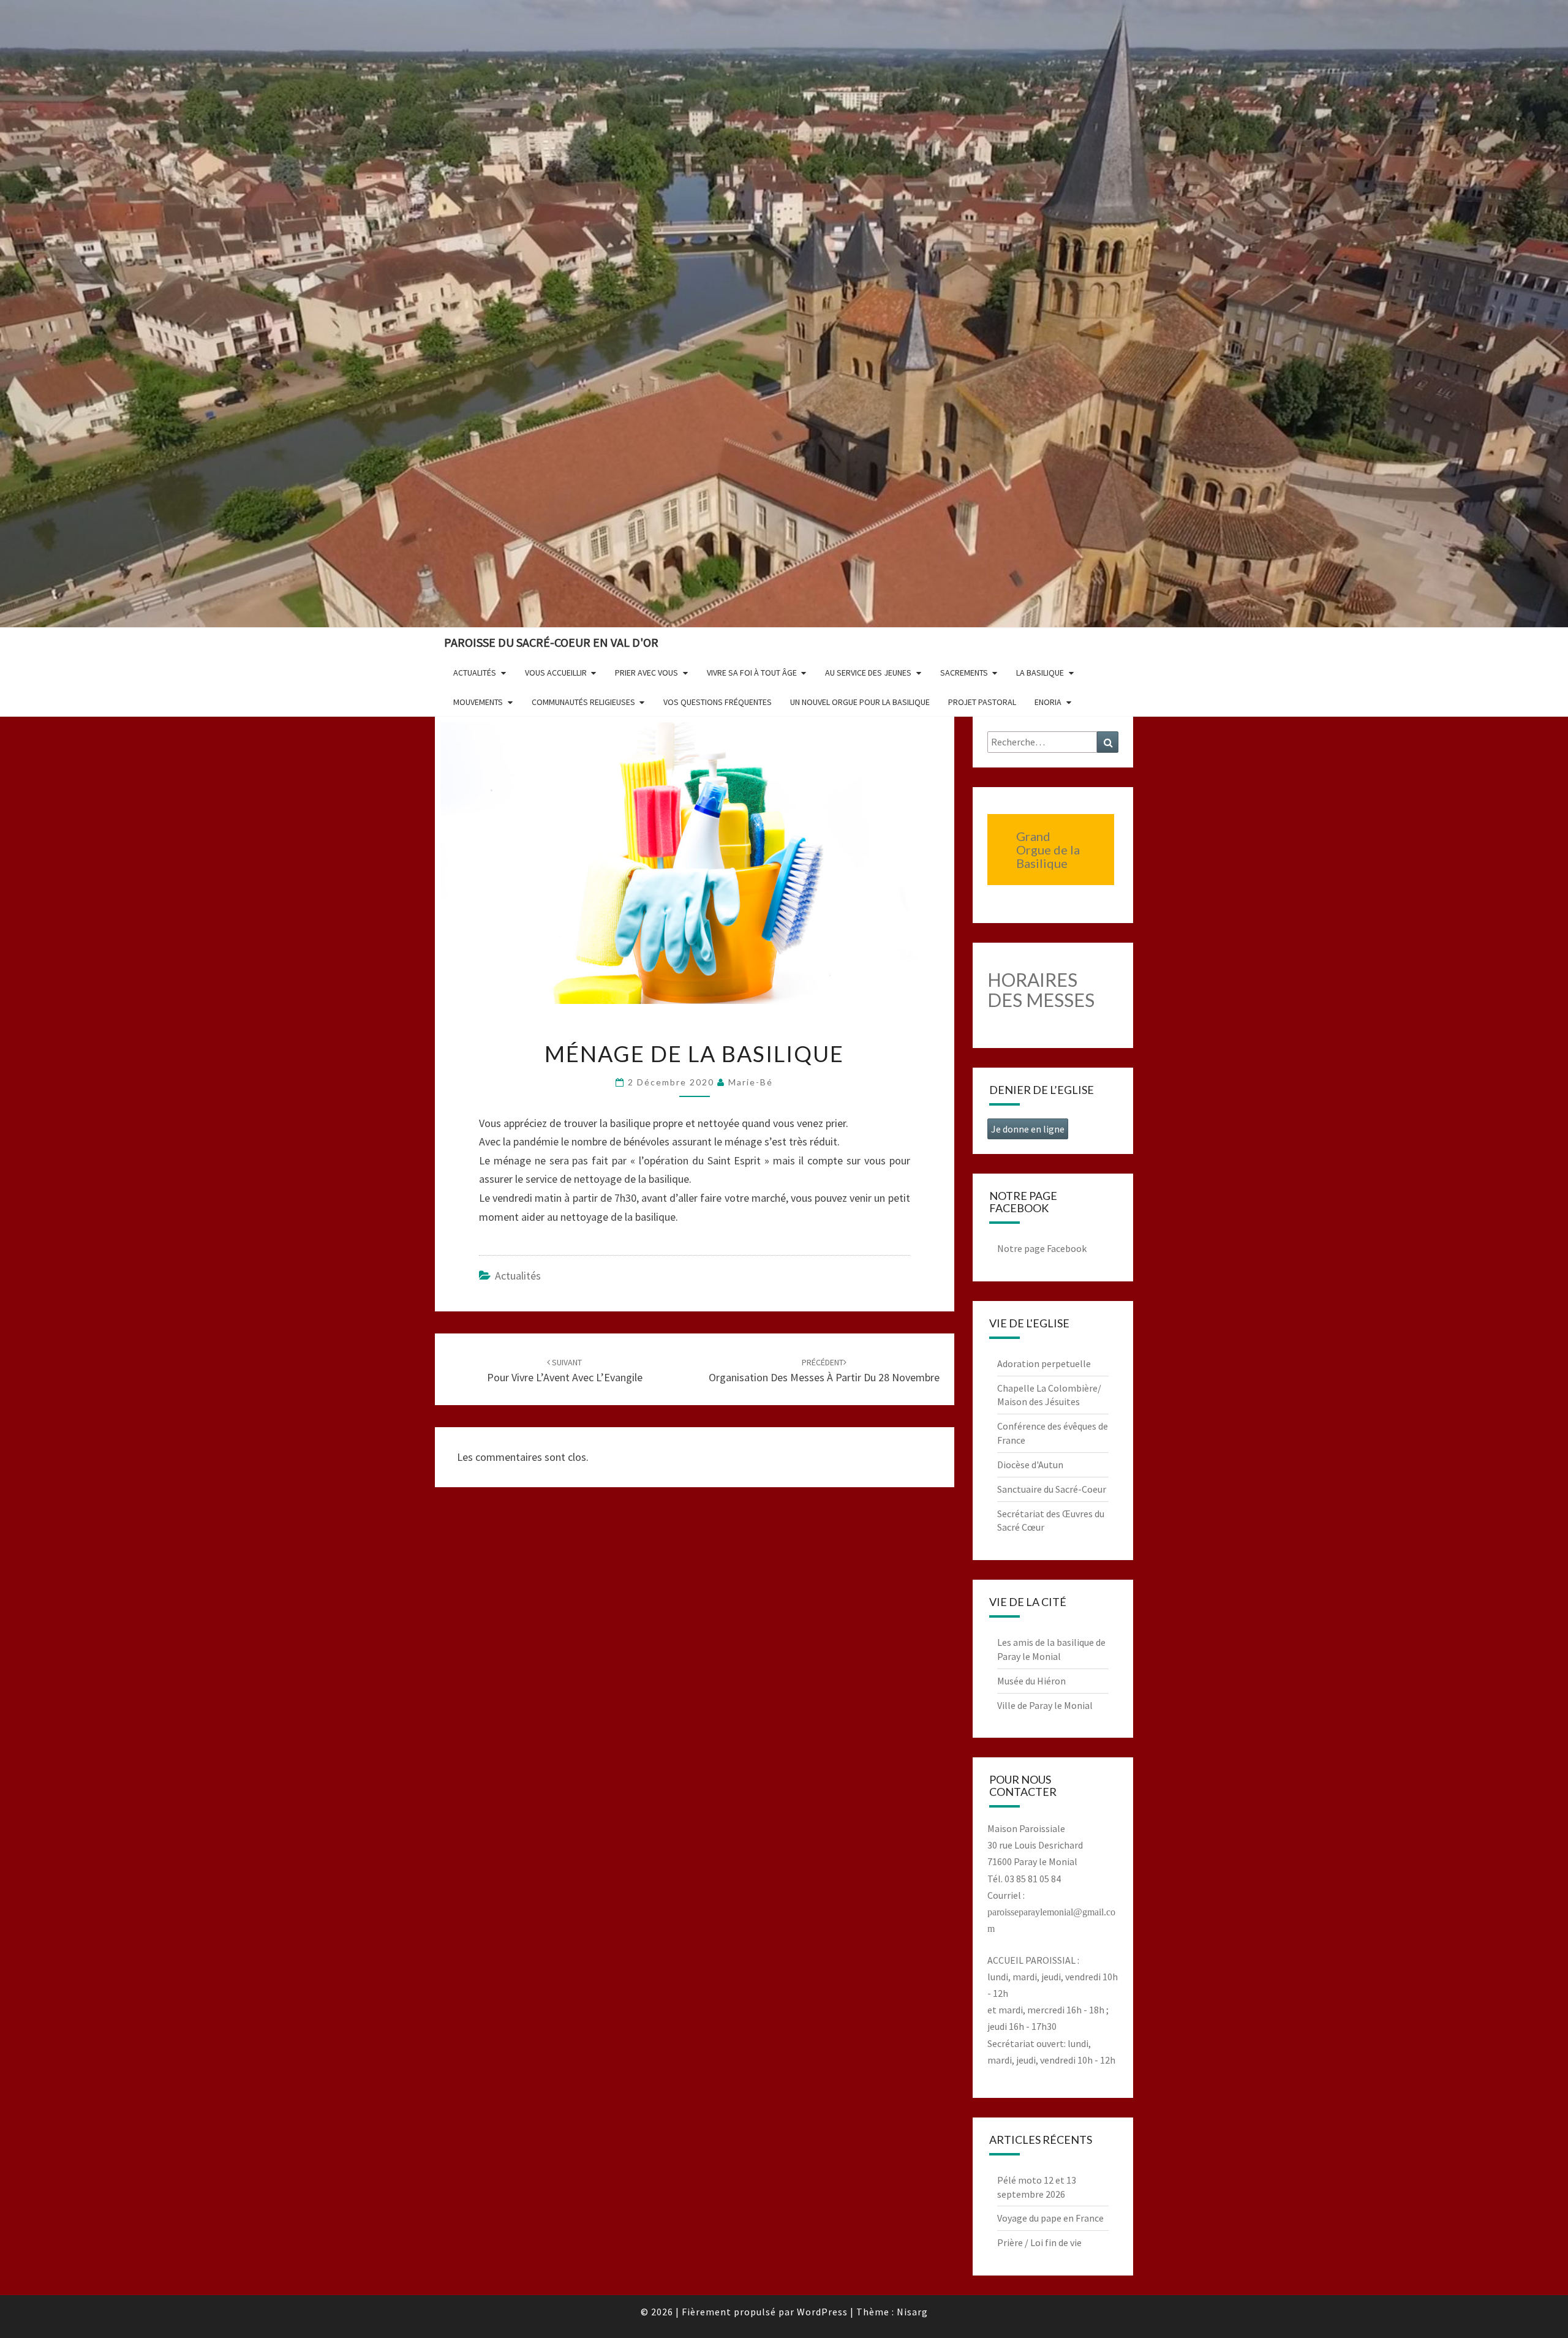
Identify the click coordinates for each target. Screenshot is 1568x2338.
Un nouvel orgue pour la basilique (860, 702)
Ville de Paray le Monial (1045, 1705)
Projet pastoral (982, 702)
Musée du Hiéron (1031, 1681)
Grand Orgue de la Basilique (1048, 850)
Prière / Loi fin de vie (1039, 2242)
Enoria (1048, 702)
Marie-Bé (751, 1082)
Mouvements (478, 702)
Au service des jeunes (868, 673)
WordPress (822, 2312)
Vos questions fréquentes (718, 702)
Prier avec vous (646, 673)
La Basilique (1040, 673)
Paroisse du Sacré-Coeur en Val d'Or (551, 642)
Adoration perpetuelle (1044, 1363)
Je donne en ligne (1028, 1129)
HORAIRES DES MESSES (1041, 990)
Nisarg (912, 2312)
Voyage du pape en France (1050, 2218)
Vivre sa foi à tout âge (752, 673)
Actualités (475, 673)
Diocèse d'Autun (1030, 1465)
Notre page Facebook (1042, 1248)
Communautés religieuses (583, 702)
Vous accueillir (556, 673)
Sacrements (964, 673)
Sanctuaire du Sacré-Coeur (1052, 1489)
